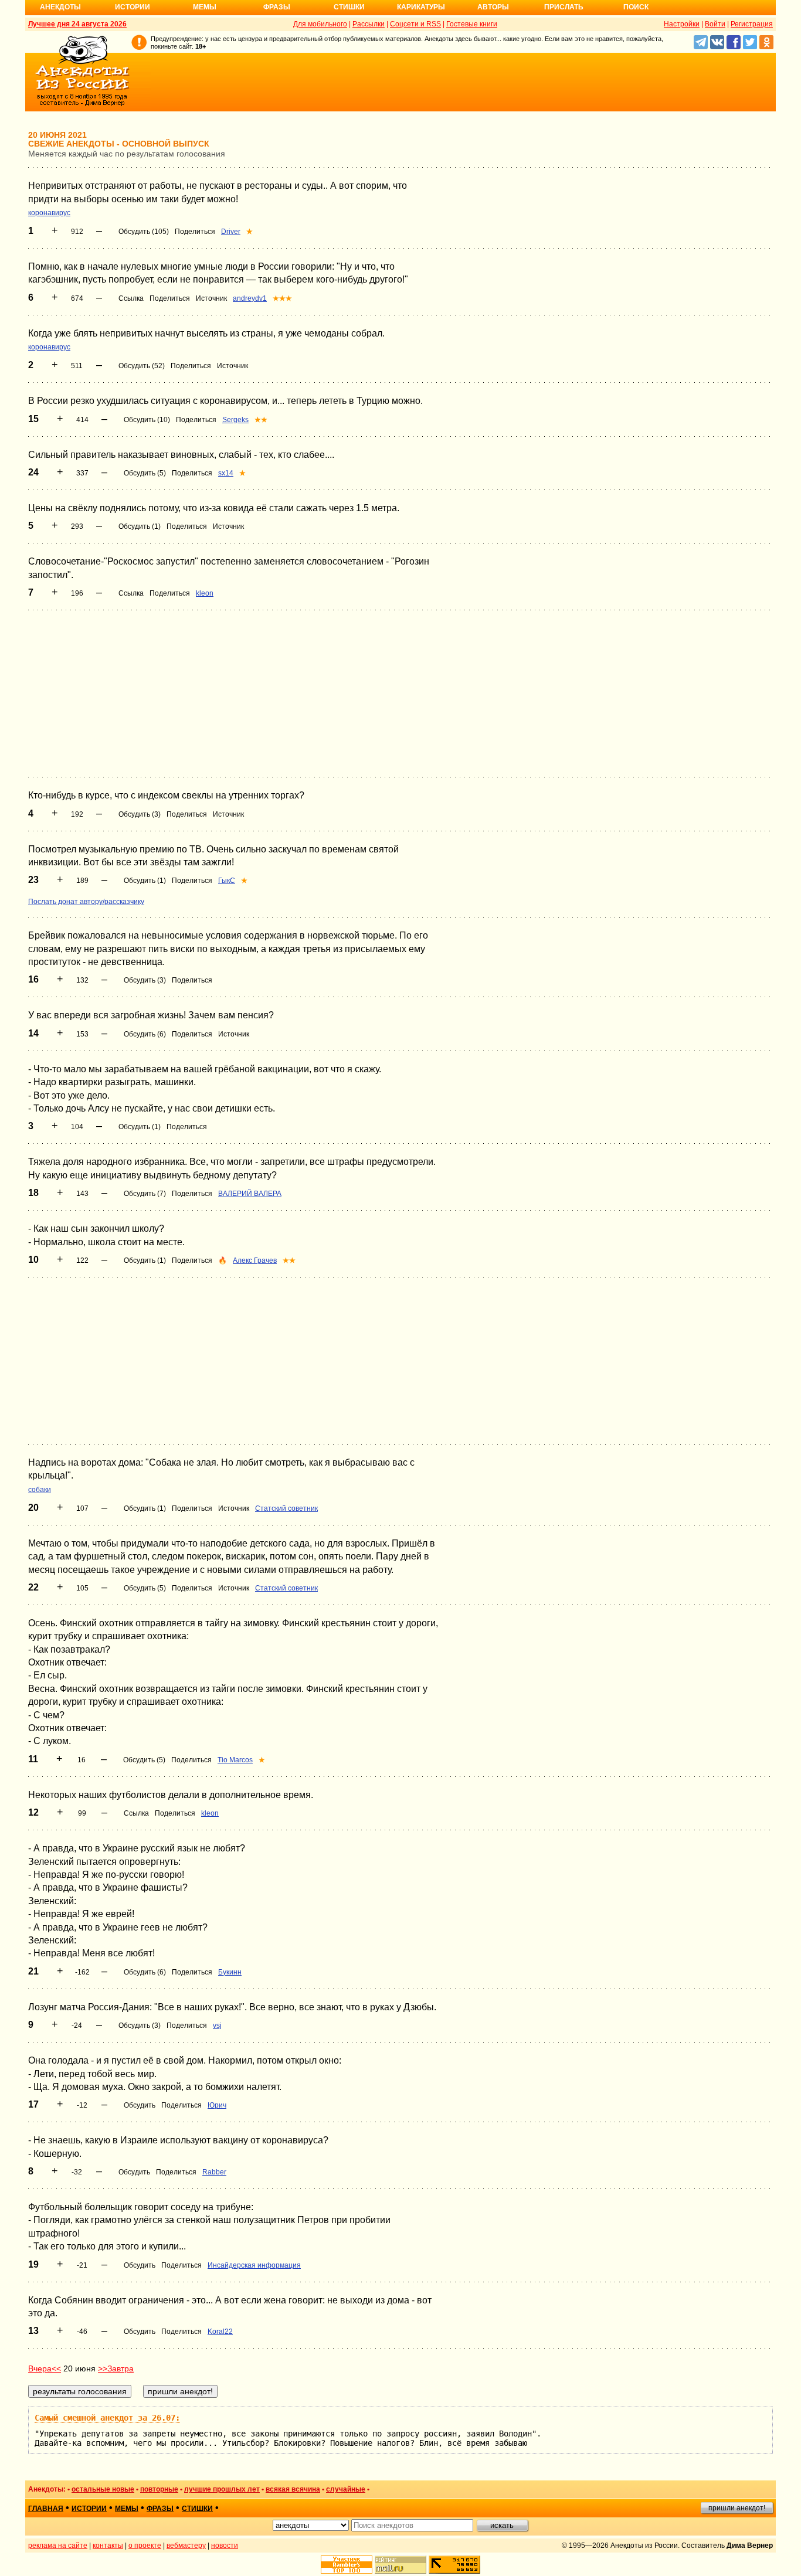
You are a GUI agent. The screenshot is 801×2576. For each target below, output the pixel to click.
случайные (346, 2489)
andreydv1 (250, 298)
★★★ (282, 298)
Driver (231, 232)
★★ (261, 420)
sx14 (226, 473)
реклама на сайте (58, 2546)
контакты (108, 2546)
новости (225, 2546)
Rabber (214, 2172)
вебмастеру (186, 2546)
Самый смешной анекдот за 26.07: (107, 2418)
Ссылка (131, 298)
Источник (211, 298)
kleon (205, 593)
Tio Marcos (235, 1760)
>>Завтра (116, 2368)
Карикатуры (421, 7)
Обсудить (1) (140, 526)
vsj (217, 2026)
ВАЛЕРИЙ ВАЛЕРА (250, 1194)
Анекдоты (60, 7)
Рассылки (369, 24)
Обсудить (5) (145, 473)
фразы (160, 2509)
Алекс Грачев (255, 1260)
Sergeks (235, 420)
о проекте (145, 2546)
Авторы (493, 7)
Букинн (230, 1972)
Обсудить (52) (142, 366)
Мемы (205, 7)
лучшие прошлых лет (222, 2489)
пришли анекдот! (737, 2508)
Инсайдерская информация (254, 2265)
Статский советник (286, 1508)
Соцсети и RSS (415, 24)
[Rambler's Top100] (347, 2565)
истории (89, 2509)
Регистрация (752, 24)
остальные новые (103, 2489)
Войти (715, 24)
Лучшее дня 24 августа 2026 (77, 24)
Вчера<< (45, 2368)
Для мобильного (320, 24)
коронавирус (49, 213)
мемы (127, 2509)
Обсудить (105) (144, 232)
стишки (197, 2509)
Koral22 (220, 2332)
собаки (40, 1490)
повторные (159, 2489)
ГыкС (227, 881)
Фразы (277, 7)
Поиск (636, 7)
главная (46, 2509)
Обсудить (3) (140, 814)
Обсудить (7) (145, 1194)
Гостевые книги (472, 24)
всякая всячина (293, 2489)
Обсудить (140, 2105)
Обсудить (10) (147, 420)
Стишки (349, 7)
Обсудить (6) (145, 1034)
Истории (133, 7)
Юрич (217, 2105)
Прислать (564, 7)
